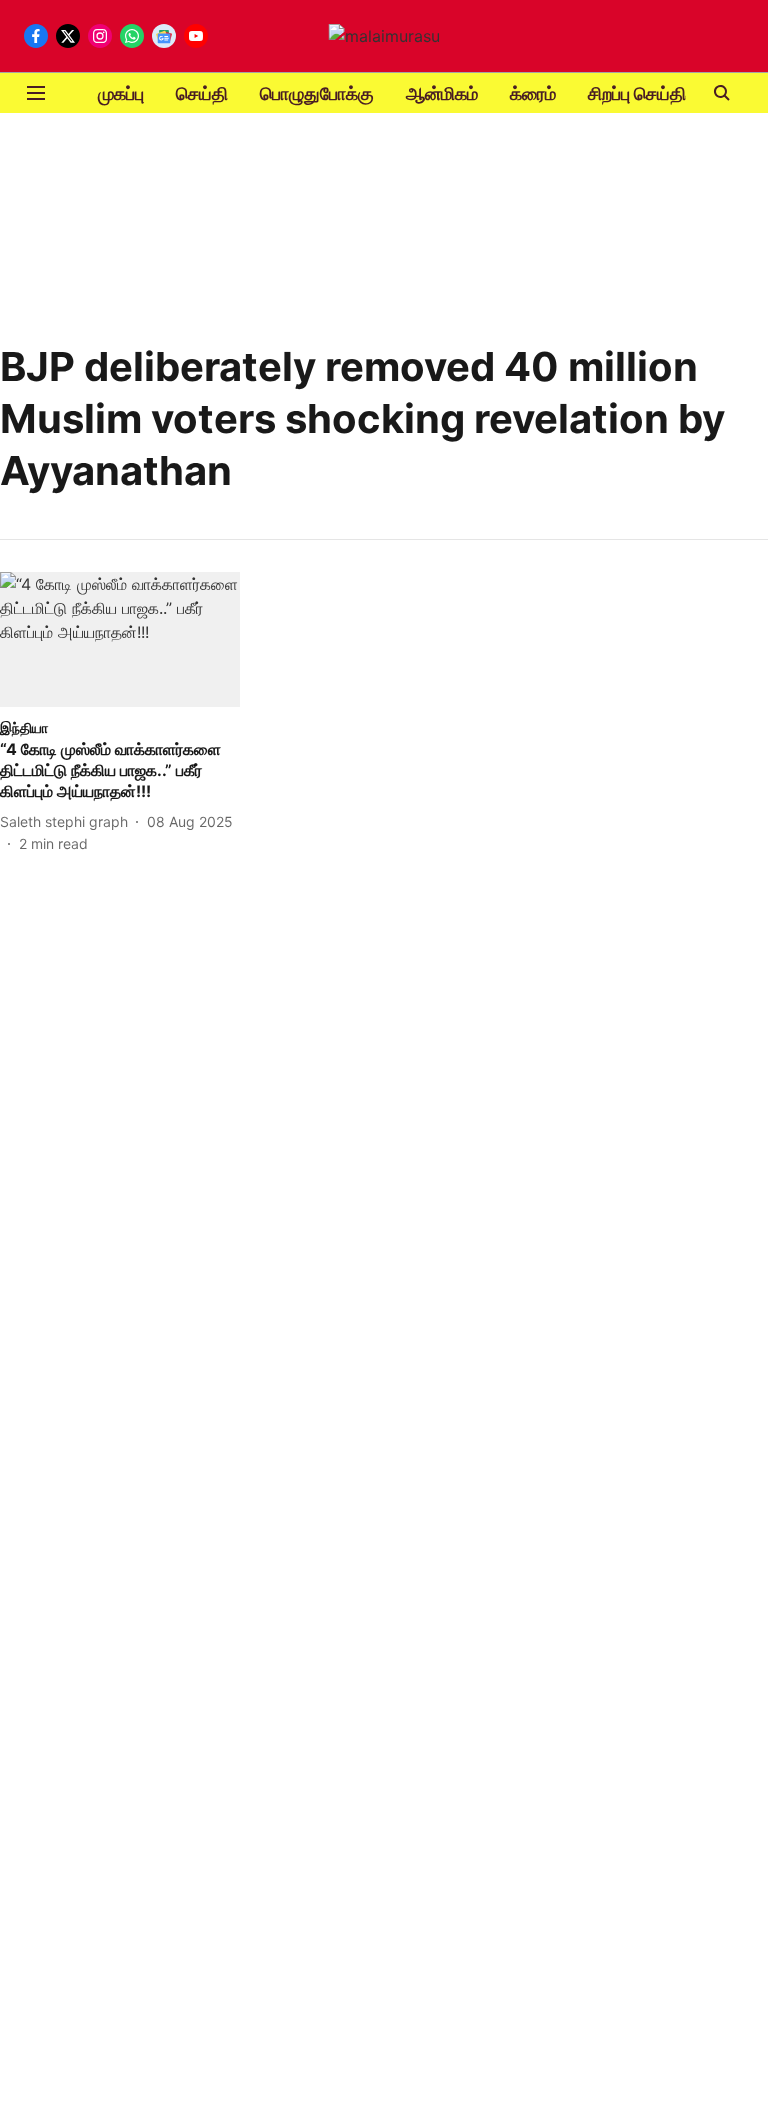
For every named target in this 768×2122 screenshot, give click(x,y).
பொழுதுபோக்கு (317, 93)
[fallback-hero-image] (120, 639)
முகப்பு (121, 93)
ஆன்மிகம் (442, 93)
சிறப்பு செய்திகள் (650, 93)
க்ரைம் (533, 93)
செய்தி (202, 93)
